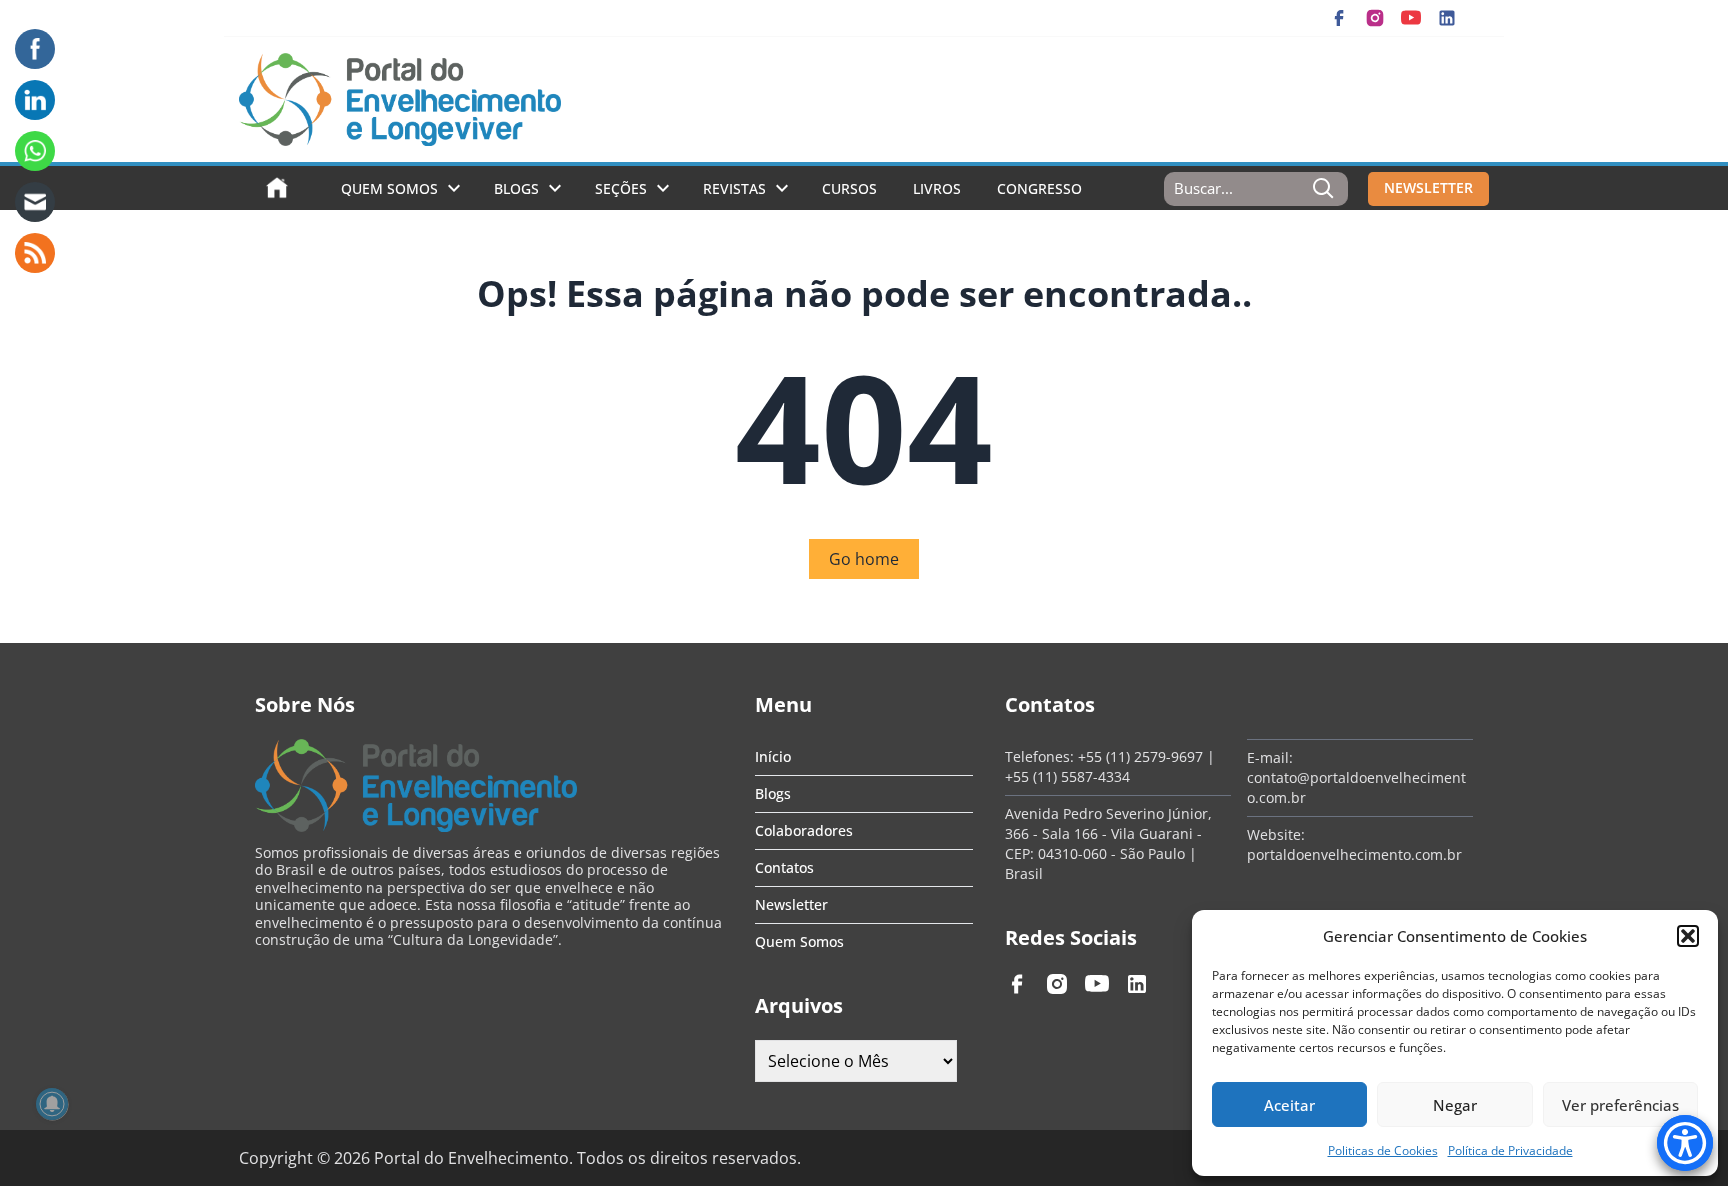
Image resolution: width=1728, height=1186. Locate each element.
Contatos (784, 867)
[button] (1688, 936)
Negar (1455, 1105)
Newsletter (791, 904)
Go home (864, 559)
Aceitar (1289, 1105)
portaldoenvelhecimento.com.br (1354, 854)
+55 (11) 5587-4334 (1067, 776)
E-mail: (1270, 757)
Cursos (849, 188)
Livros (937, 188)
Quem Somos (389, 188)
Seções (621, 188)
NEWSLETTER (1428, 187)
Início (773, 756)
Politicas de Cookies (1383, 1150)
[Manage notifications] (52, 1104)
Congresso (1039, 188)
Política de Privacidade (1510, 1150)
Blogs (516, 188)
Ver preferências (1620, 1105)
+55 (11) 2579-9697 (1140, 756)
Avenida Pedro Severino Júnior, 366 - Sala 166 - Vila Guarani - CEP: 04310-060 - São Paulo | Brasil (1108, 843)
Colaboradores (804, 830)
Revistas (734, 188)
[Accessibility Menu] (1685, 1143)
